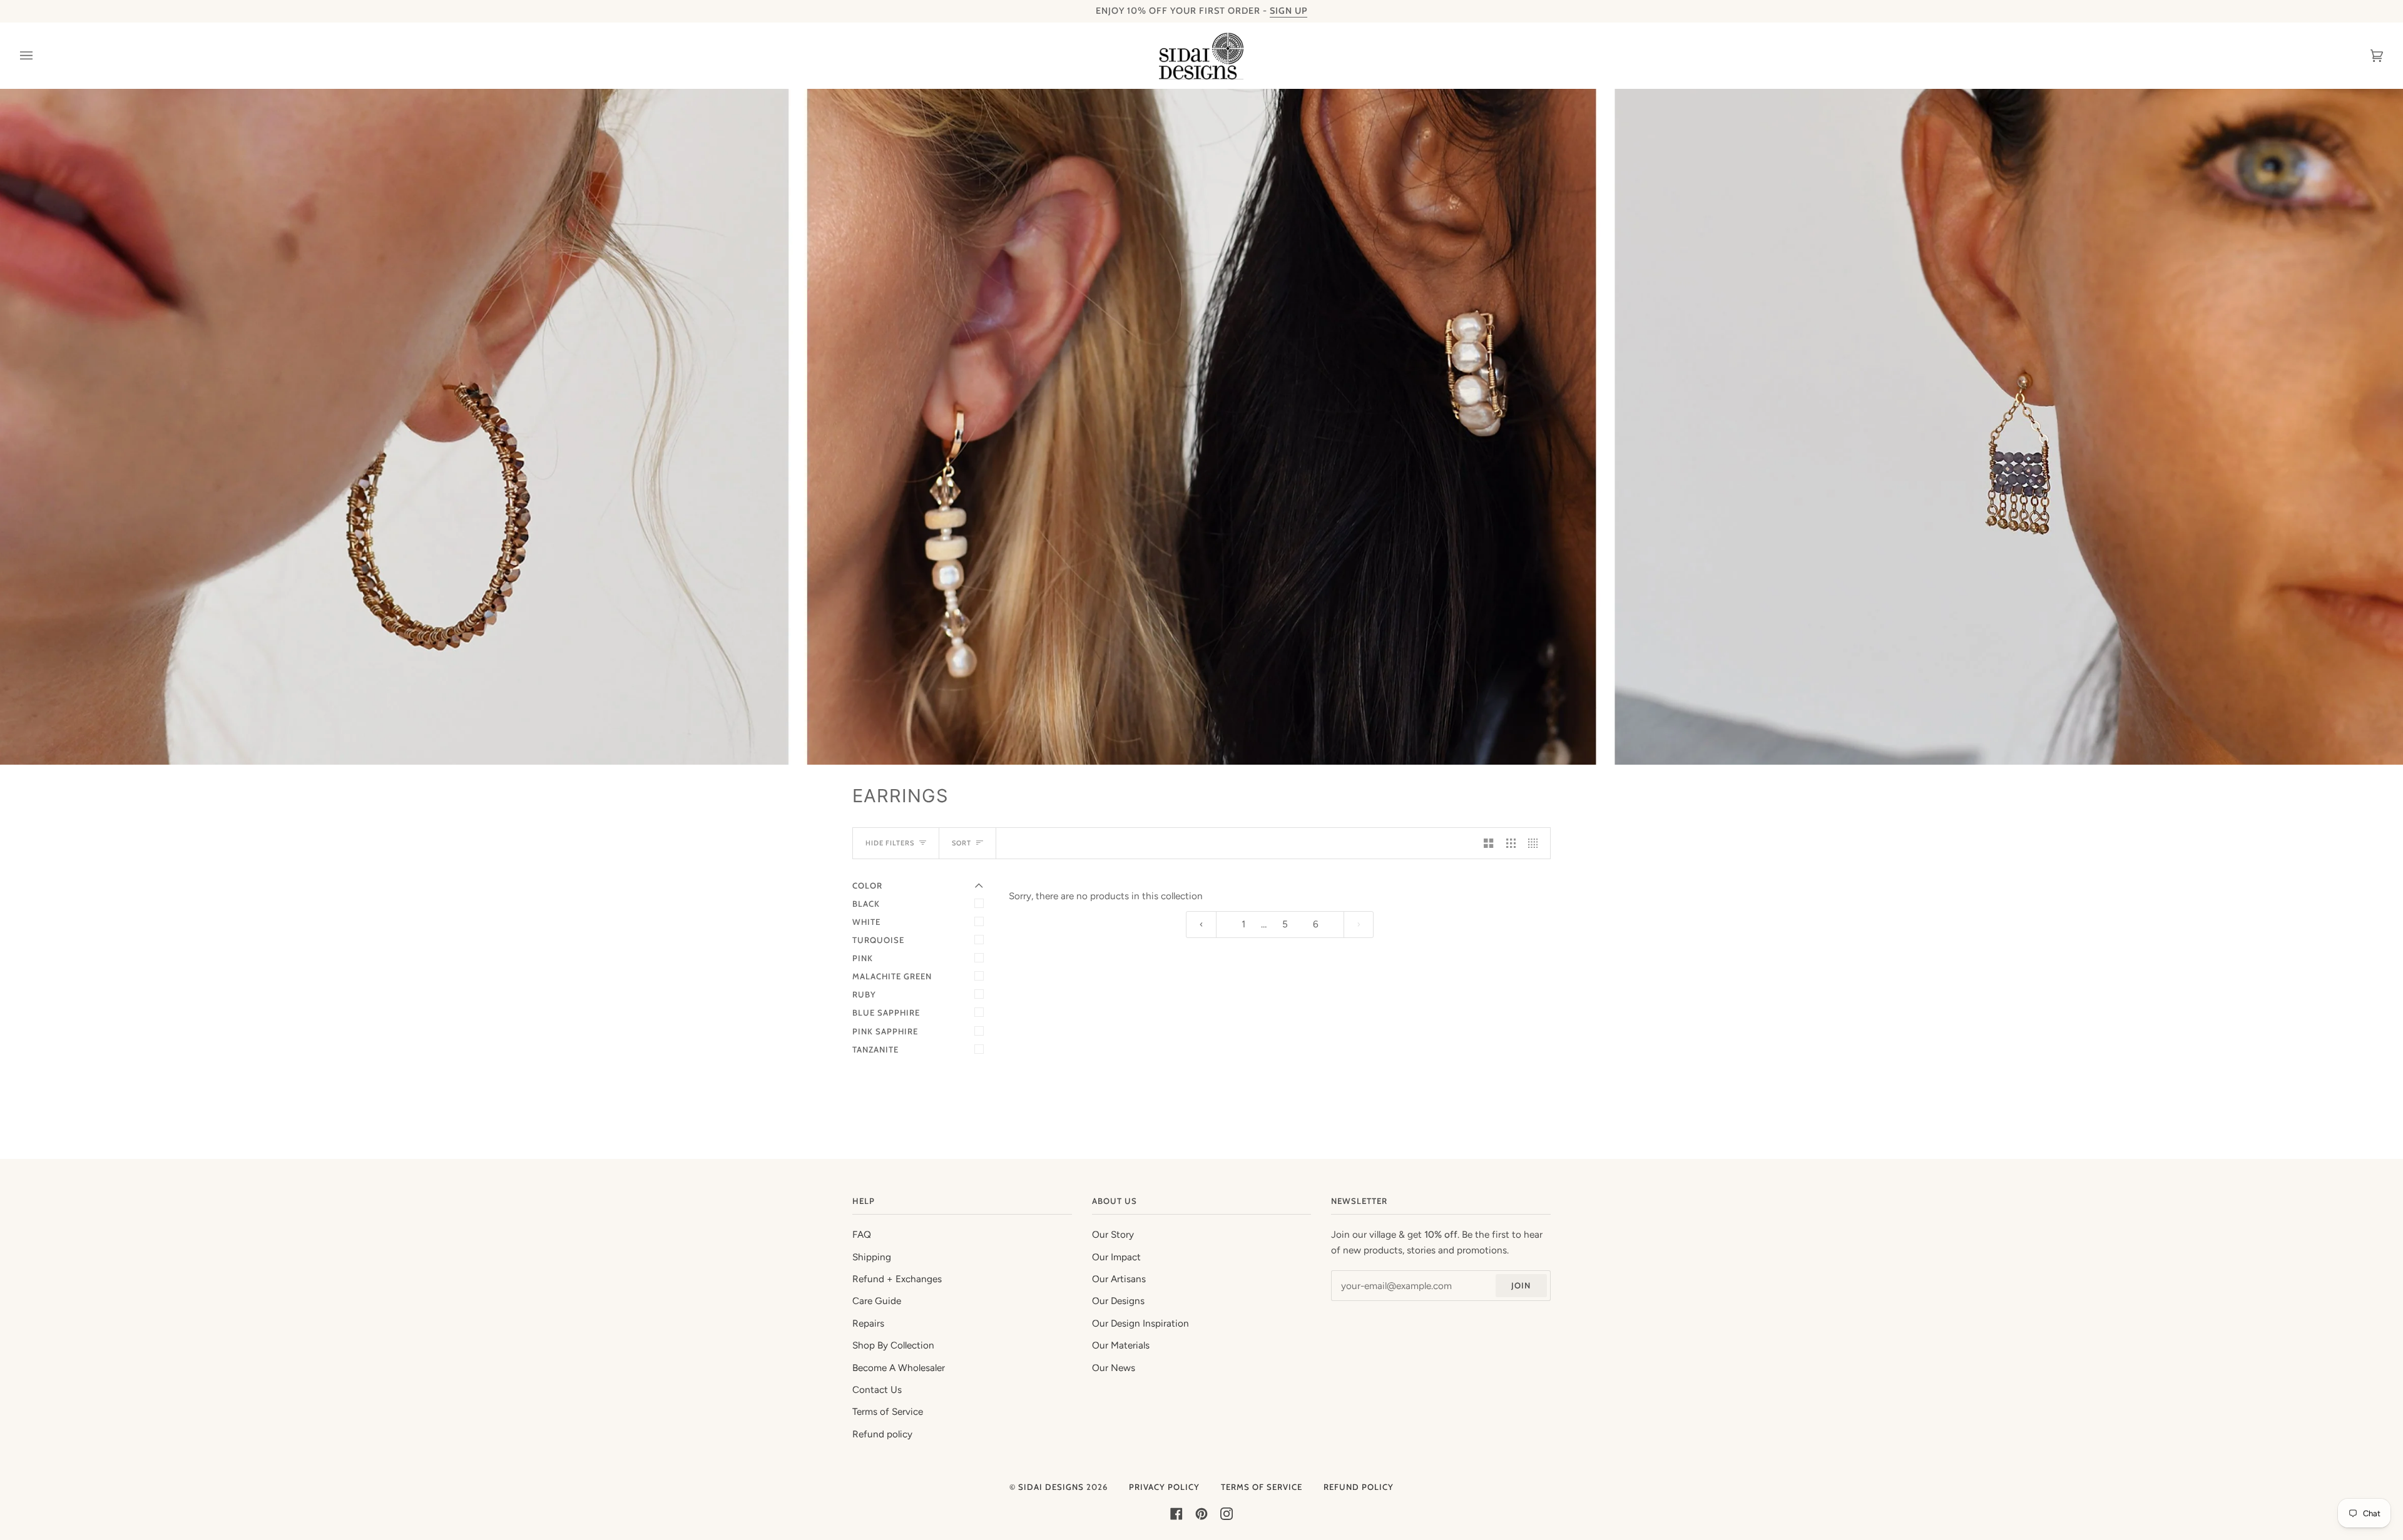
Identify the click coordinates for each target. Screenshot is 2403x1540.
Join (1521, 1285)
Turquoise (878, 940)
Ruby (864, 994)
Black (866, 904)
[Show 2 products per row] (1488, 843)
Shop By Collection (893, 1345)
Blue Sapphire (886, 1012)
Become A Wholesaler (899, 1368)
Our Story (1113, 1235)
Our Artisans (1119, 1279)
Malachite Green (892, 976)
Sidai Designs (1051, 1487)
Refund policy (882, 1434)
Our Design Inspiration (1140, 1323)
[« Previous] (1201, 925)
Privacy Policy (1164, 1487)
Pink (863, 958)
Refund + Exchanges (897, 1279)
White (866, 922)
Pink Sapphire (885, 1031)
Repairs (868, 1323)
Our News (1114, 1368)
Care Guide (877, 1301)
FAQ (862, 1235)
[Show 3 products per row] (1511, 843)
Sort (962, 843)
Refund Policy (1359, 1487)
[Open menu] (39, 56)
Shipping (872, 1257)
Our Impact (1116, 1257)
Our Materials (1121, 1345)
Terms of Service (888, 1412)
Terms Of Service (1262, 1487)
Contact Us (877, 1390)
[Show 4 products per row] (1536, 843)
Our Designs (1118, 1301)
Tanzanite (875, 1049)
